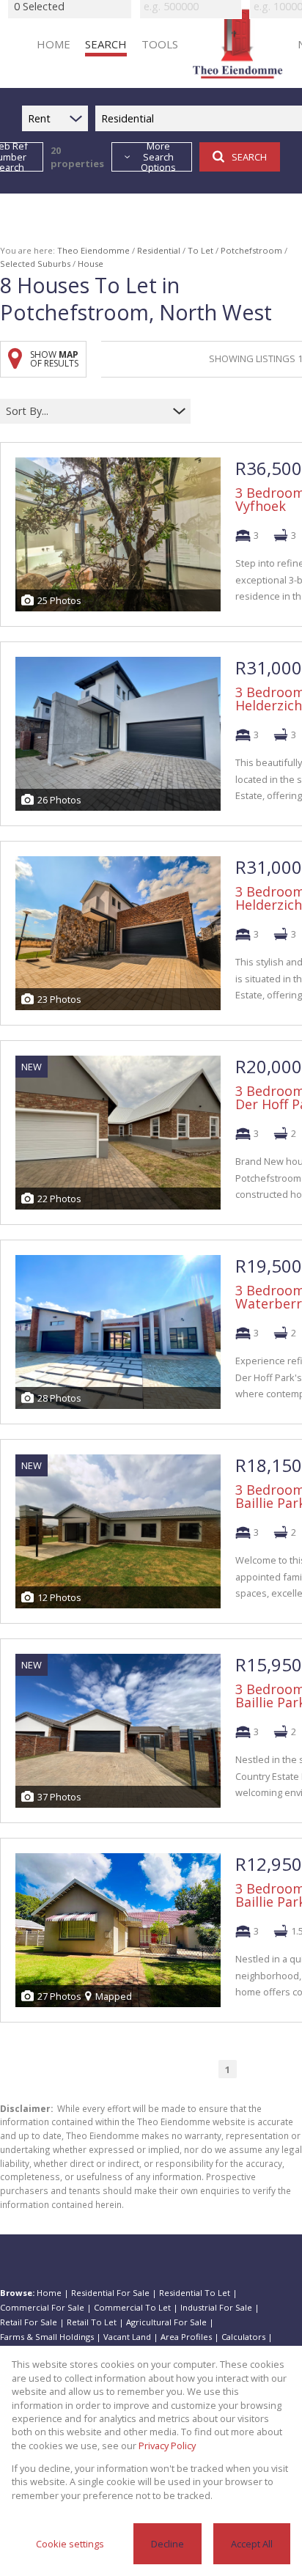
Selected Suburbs (35, 264)
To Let (200, 250)
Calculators (243, 2337)
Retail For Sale (29, 2322)
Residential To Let (195, 2293)
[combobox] (86, 411)
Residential (159, 250)
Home (49, 2293)
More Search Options (158, 157)
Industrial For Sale (216, 2307)
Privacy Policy (167, 2446)
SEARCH (249, 157)
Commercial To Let (132, 2307)
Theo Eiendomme (93, 250)
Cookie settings (70, 2544)
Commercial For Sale (42, 2307)
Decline (167, 2544)
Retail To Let (92, 2322)
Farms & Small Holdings (47, 2337)
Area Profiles (186, 2337)
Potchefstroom (251, 250)
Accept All (252, 2544)
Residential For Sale (110, 2293)
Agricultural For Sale (166, 2322)
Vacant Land (127, 2337)
